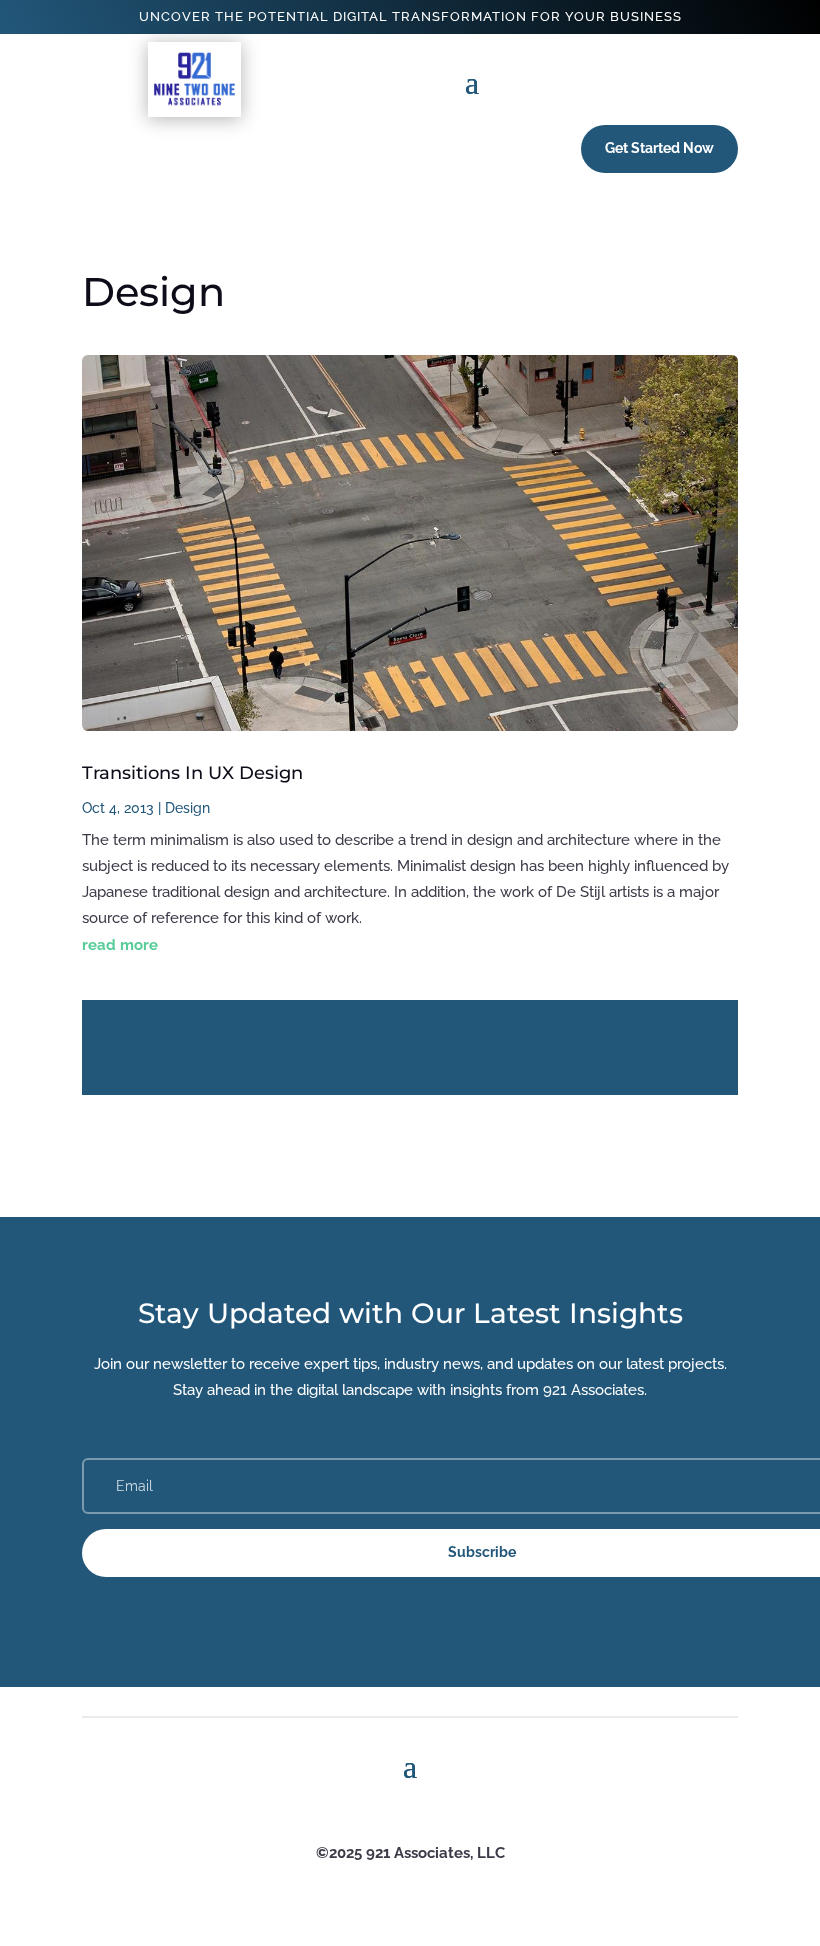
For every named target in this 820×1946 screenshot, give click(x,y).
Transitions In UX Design (192, 773)
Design (187, 808)
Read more (410, 1047)
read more (120, 945)
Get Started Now (659, 148)
